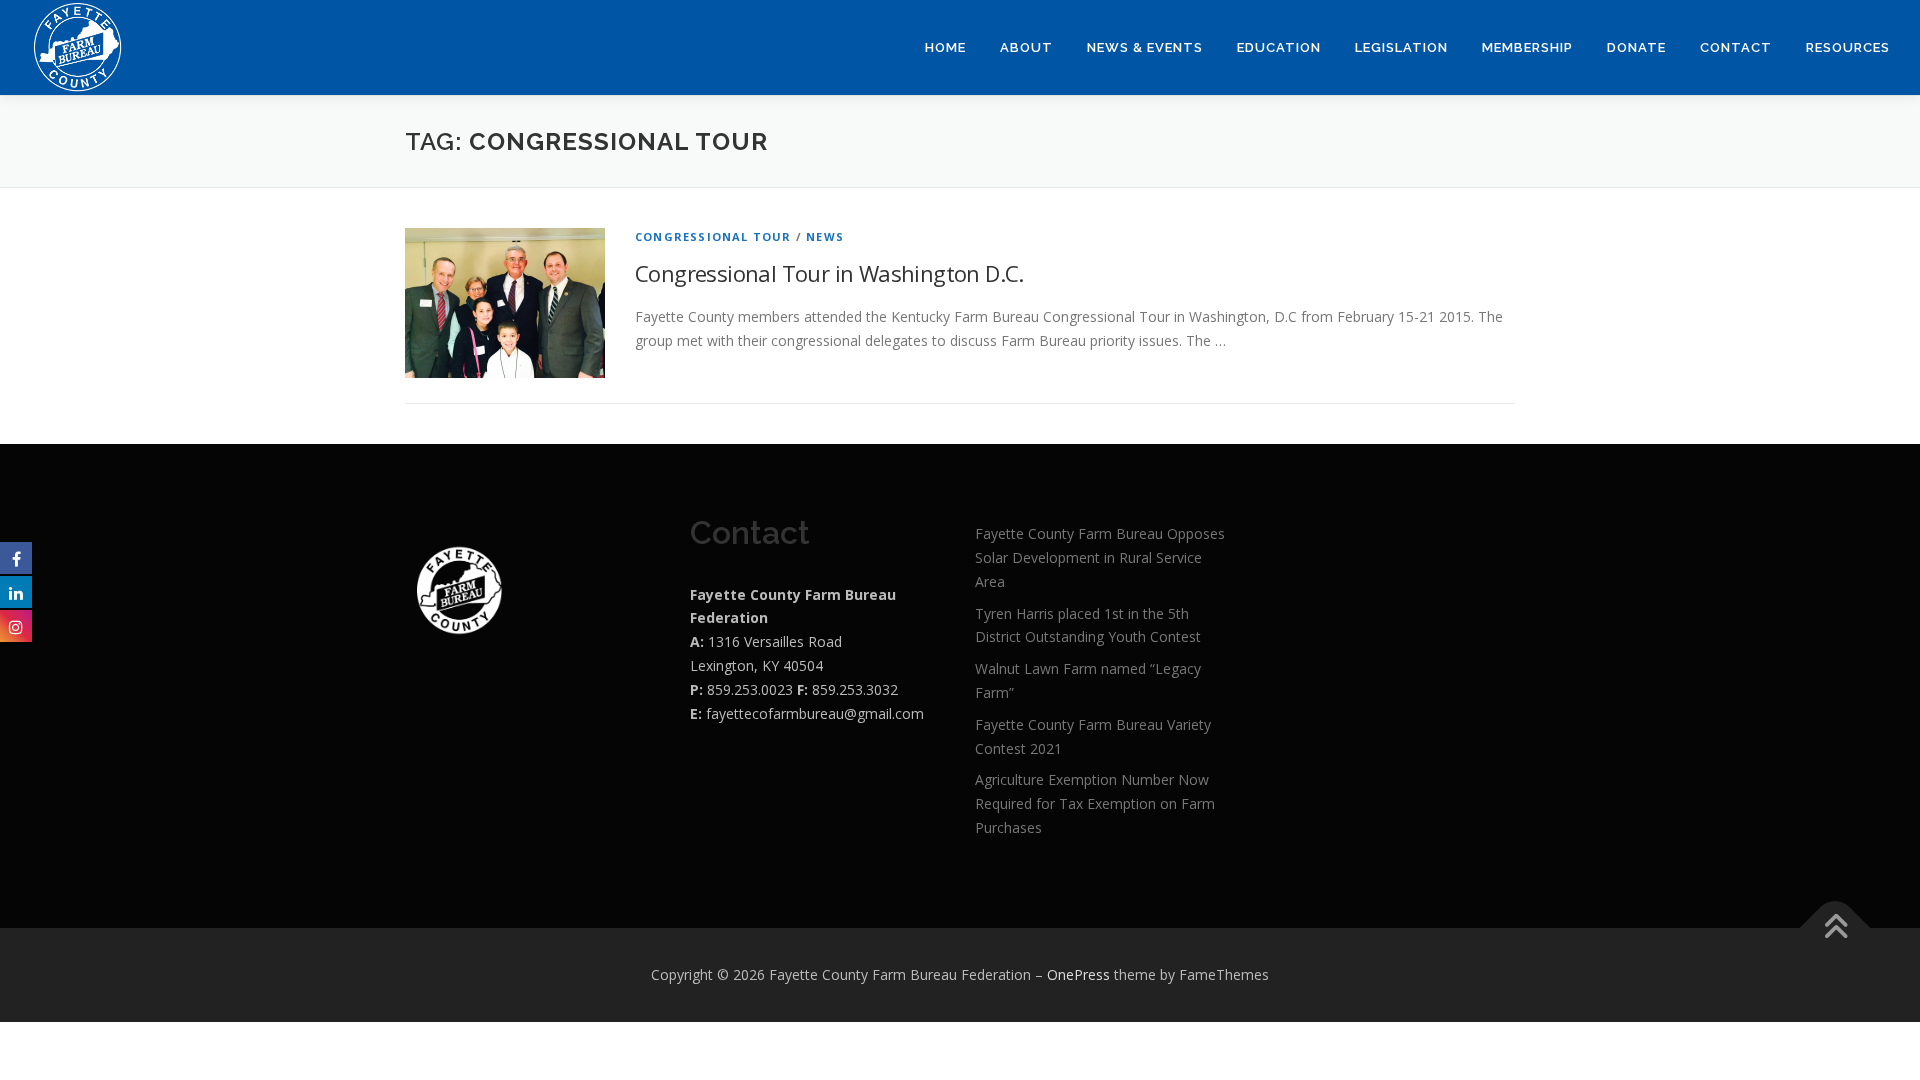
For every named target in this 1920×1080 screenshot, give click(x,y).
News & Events (1145, 47)
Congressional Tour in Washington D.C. (829, 273)
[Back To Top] (1835, 927)
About (1026, 47)
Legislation (1401, 47)
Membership (1527, 47)
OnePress (1078, 974)
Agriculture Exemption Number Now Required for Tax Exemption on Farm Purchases (1095, 803)
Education (1279, 47)
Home (945, 47)
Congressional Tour (713, 236)
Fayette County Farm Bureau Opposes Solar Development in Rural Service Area (1100, 557)
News (825, 236)
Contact (1736, 47)
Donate (1636, 47)
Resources (1848, 47)
